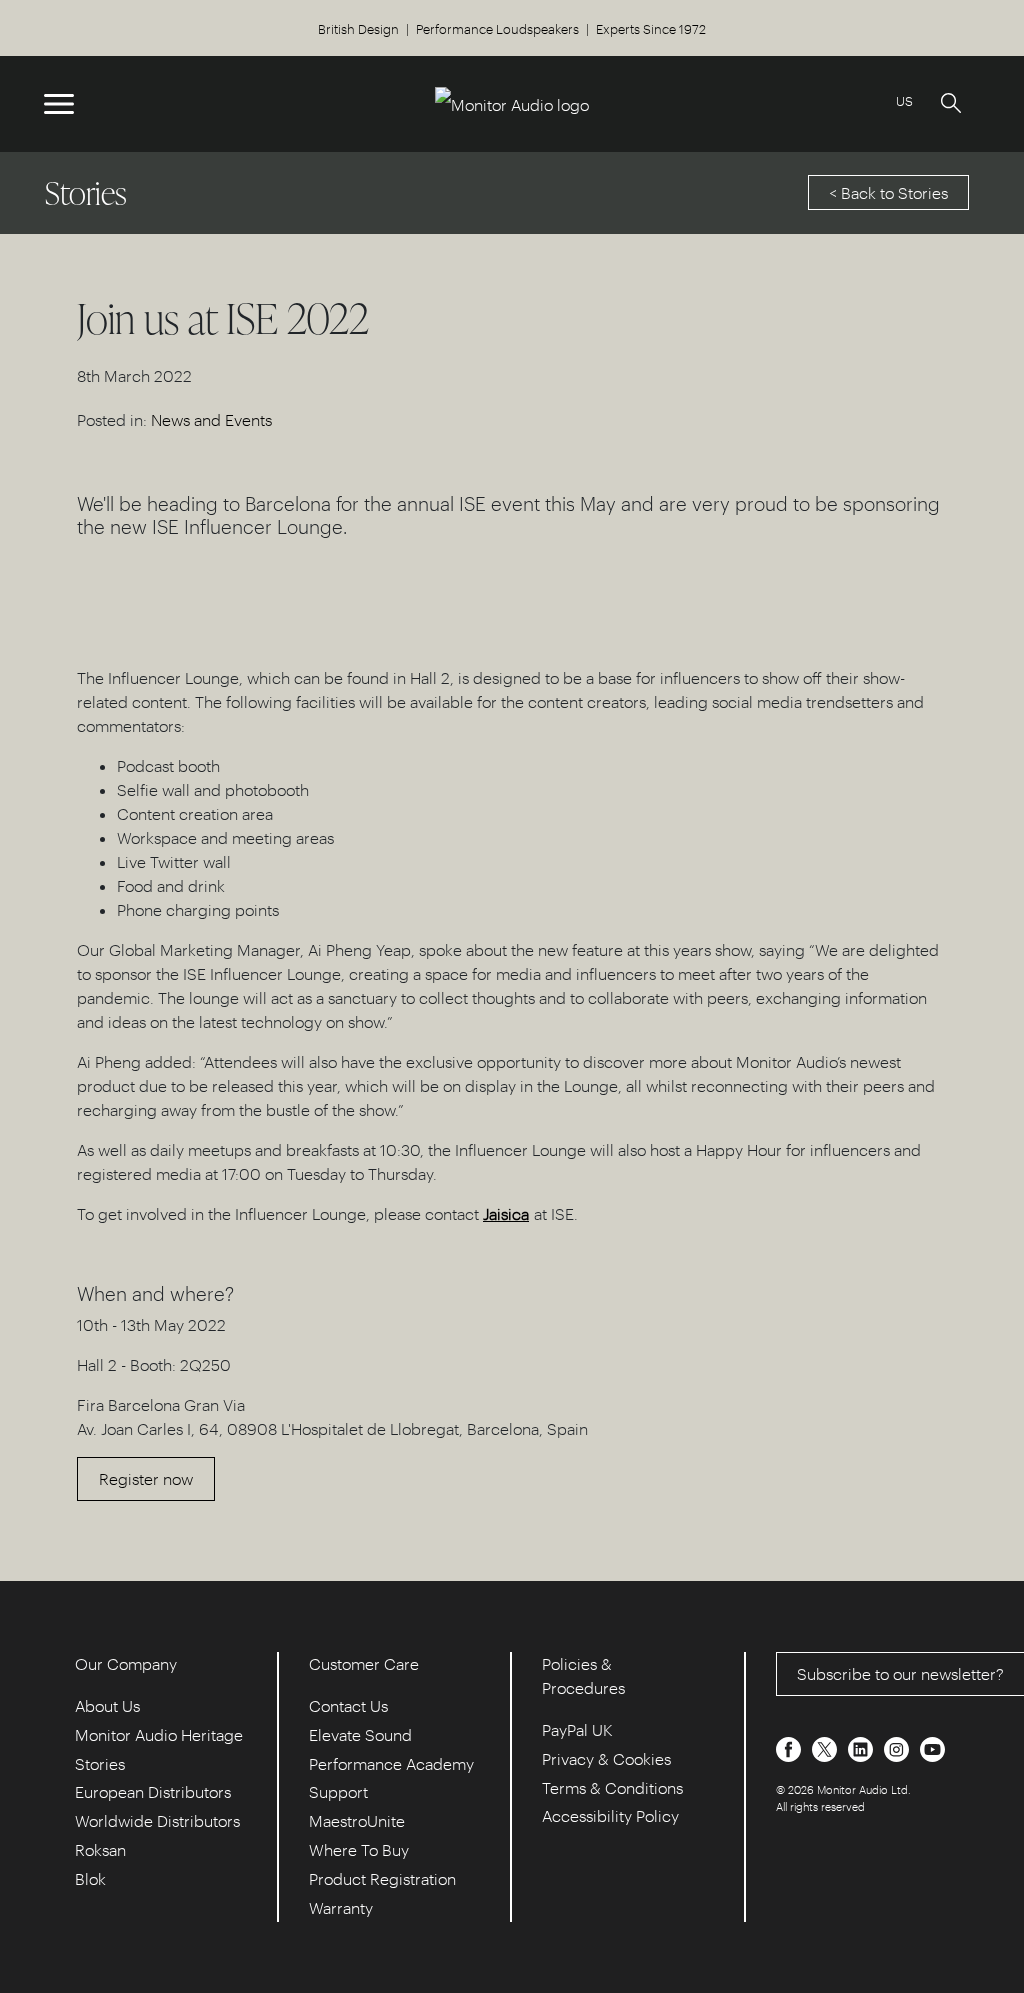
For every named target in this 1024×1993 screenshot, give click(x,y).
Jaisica (506, 1213)
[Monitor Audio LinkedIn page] (862, 1747)
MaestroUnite (357, 1820)
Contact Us (348, 1705)
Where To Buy (359, 1849)
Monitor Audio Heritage (159, 1734)
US (904, 100)
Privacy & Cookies (606, 1758)
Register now (146, 1478)
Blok (90, 1878)
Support (338, 1791)
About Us (107, 1705)
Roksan (100, 1849)
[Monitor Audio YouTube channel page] (932, 1747)
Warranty (341, 1907)
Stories (100, 1763)
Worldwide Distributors (157, 1820)
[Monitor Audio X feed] (826, 1747)
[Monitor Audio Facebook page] (790, 1747)
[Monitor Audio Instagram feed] (898, 1747)
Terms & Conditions (612, 1787)
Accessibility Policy (610, 1815)
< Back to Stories (888, 192)
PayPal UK (577, 1729)
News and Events (211, 419)
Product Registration (382, 1878)
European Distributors (153, 1791)
